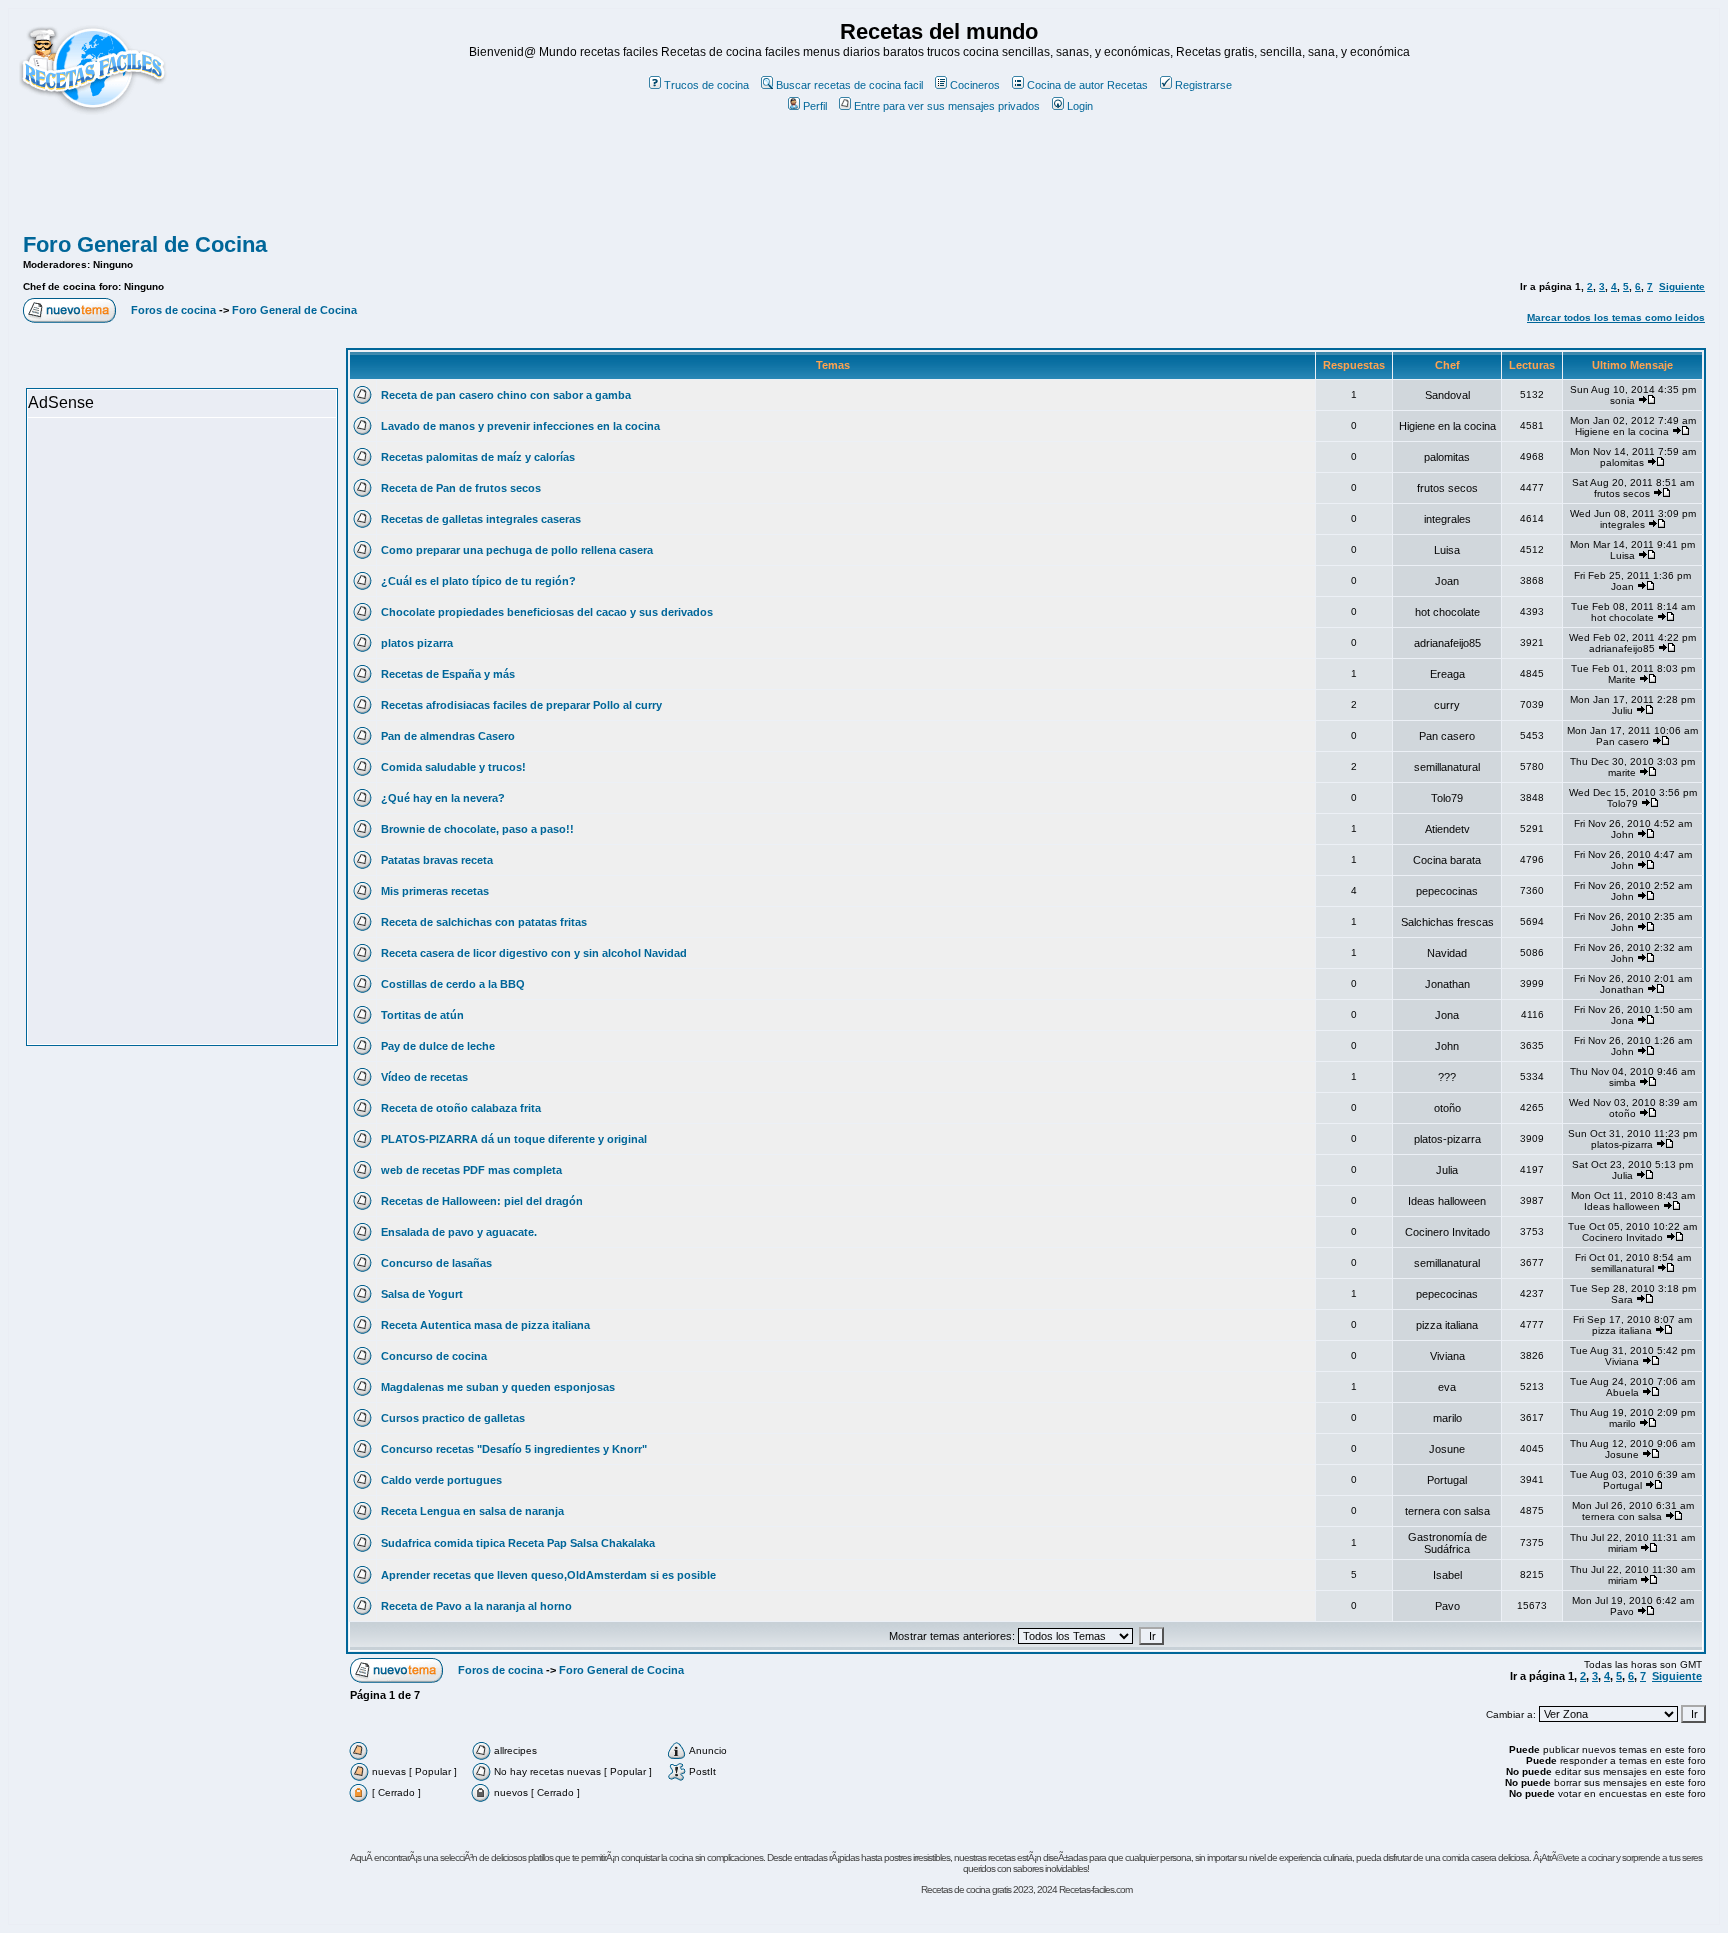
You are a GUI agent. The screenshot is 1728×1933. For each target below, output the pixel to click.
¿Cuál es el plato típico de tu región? (478, 581)
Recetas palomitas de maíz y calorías (478, 457)
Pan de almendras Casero (448, 736)
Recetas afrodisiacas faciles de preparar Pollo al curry (521, 705)
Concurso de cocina (434, 1356)
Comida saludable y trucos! (453, 767)
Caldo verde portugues (441, 1480)
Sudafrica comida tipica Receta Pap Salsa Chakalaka (518, 1543)
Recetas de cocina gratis (966, 1889)
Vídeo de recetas (424, 1077)
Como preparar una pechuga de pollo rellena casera (517, 550)
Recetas (1127, 85)
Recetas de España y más (448, 674)
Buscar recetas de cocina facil (849, 85)
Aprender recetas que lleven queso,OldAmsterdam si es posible (548, 1575)
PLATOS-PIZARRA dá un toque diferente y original (514, 1139)
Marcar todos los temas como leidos (1616, 317)
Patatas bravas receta (437, 860)
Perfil (815, 106)
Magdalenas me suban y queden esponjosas (498, 1387)
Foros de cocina (173, 310)
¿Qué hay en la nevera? (443, 798)
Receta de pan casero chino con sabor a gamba (506, 395)
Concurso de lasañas (436, 1263)
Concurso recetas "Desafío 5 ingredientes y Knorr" (514, 1449)
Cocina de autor (1065, 85)
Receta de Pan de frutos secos (461, 488)
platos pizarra (417, 643)
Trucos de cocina (706, 85)
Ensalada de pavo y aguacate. (459, 1232)
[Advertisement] (864, 183)
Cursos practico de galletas (453, 1418)
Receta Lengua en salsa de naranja (472, 1511)
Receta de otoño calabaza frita (461, 1108)
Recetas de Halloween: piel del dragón (482, 1201)
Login (1080, 106)
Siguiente (1682, 286)
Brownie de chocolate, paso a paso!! (477, 829)
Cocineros (975, 85)
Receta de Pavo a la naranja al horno (476, 1606)
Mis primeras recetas (435, 891)
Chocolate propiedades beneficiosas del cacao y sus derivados (547, 612)
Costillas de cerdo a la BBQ (453, 984)
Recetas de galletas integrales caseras (481, 519)
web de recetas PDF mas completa (471, 1170)
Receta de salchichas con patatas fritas (484, 922)
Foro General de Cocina (145, 244)
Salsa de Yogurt (422, 1294)
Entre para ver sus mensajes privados (947, 106)
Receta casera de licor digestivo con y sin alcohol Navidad (534, 953)
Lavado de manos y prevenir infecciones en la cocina (520, 426)
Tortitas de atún (422, 1015)
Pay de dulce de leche (438, 1046)
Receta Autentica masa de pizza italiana (485, 1325)
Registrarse (1203, 85)
